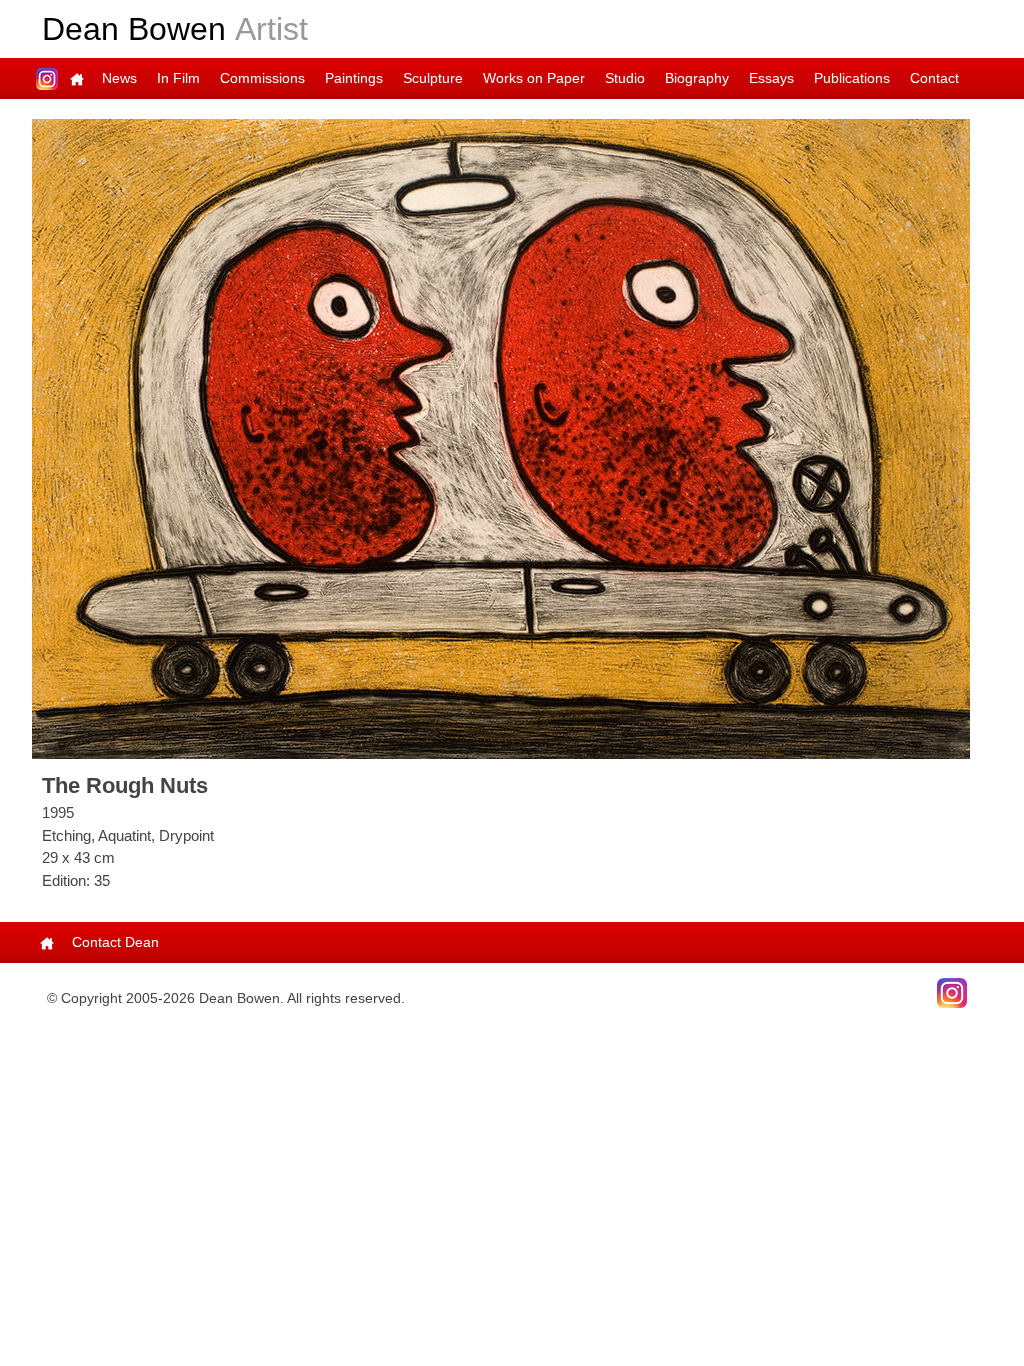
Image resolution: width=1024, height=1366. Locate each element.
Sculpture (433, 78)
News (119, 78)
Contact (934, 78)
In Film (178, 78)
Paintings (354, 78)
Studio (625, 78)
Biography (697, 78)
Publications (852, 78)
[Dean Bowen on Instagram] (952, 992)
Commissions (262, 78)
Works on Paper (534, 78)
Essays (771, 78)
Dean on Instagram (47, 78)
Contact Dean (115, 942)
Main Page (77, 78)
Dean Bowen (175, 29)
